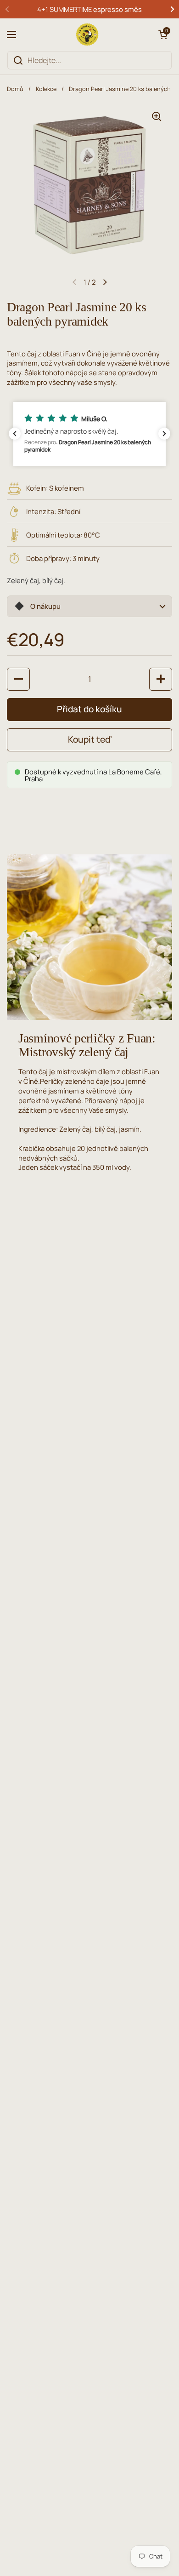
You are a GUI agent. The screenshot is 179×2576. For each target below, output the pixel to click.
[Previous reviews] (15, 434)
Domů (15, 89)
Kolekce (46, 89)
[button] (163, 34)
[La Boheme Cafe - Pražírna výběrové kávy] (87, 34)
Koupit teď (90, 739)
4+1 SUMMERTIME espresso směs (89, 9)
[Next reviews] (164, 434)
